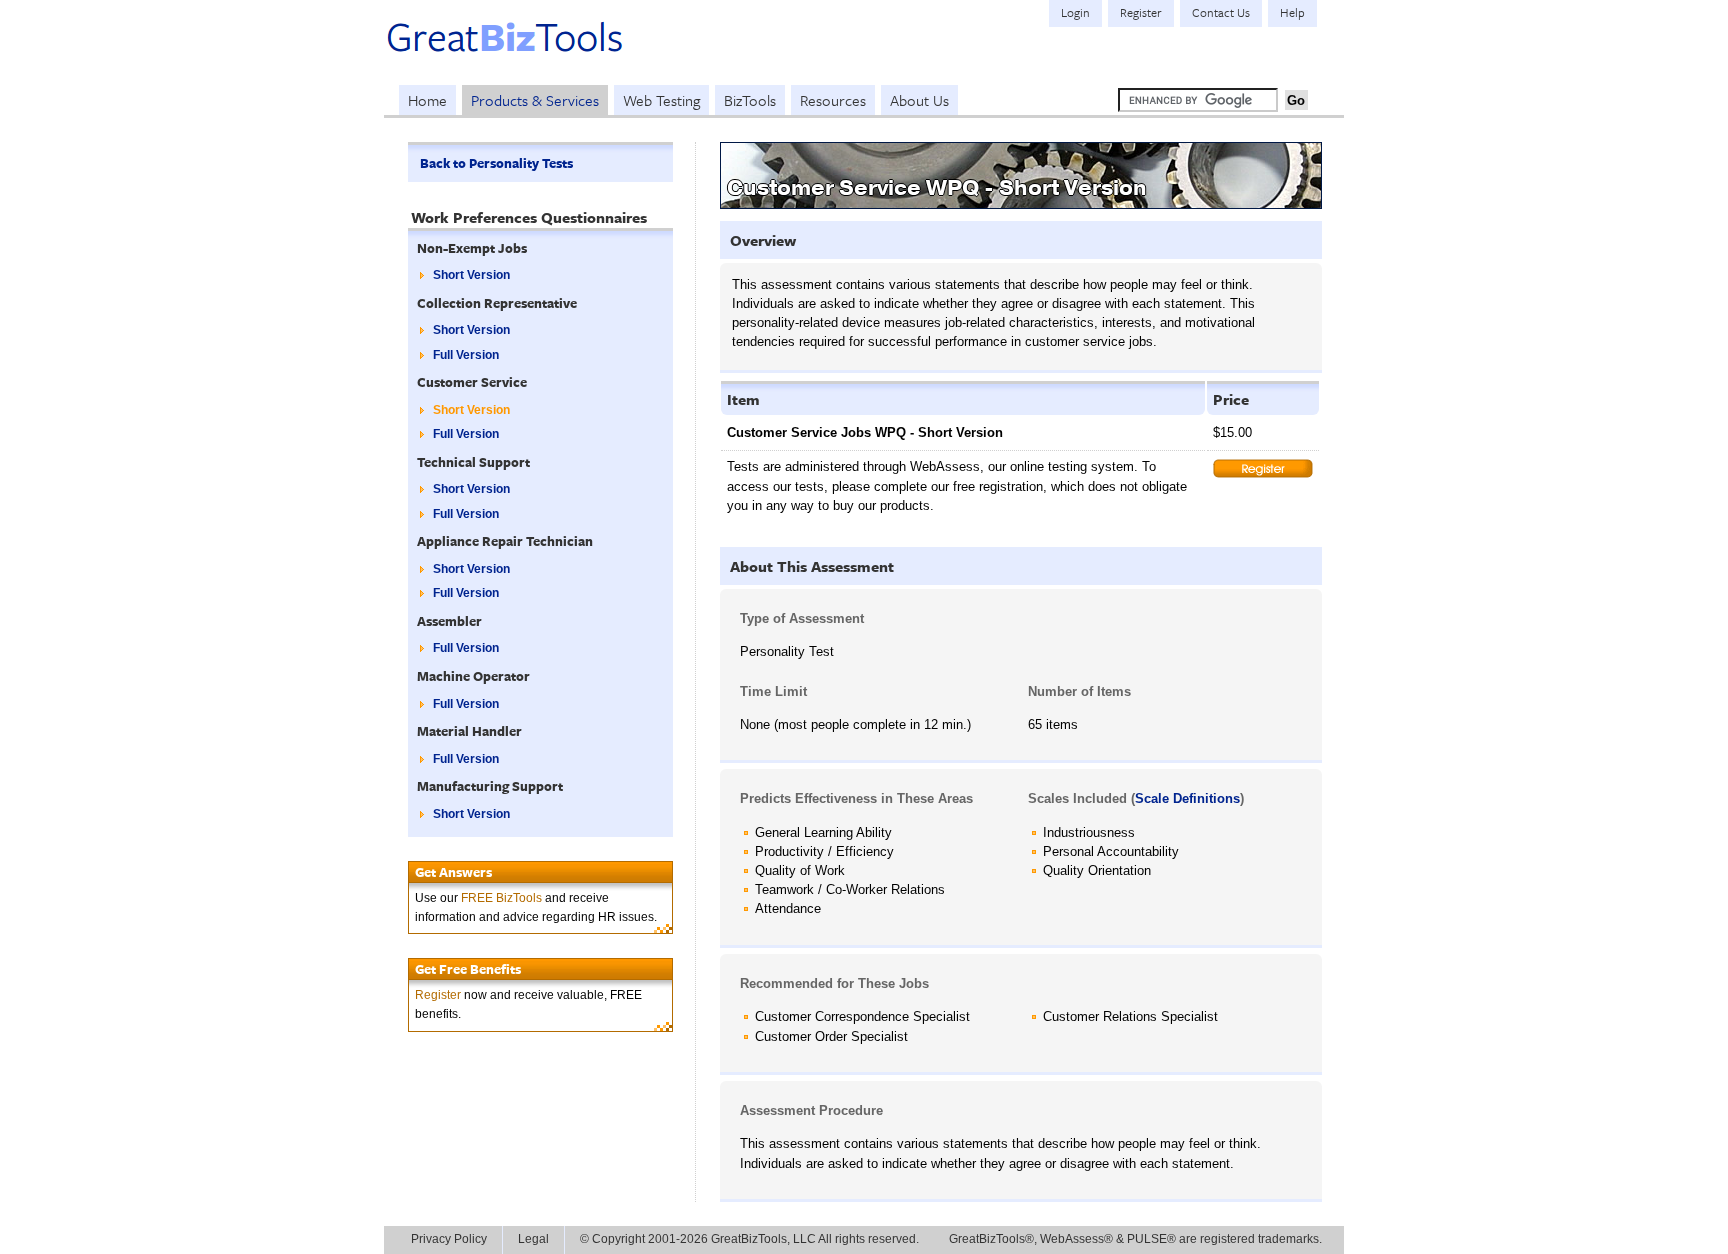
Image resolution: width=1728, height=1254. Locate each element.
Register (438, 995)
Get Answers (453, 872)
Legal (533, 1239)
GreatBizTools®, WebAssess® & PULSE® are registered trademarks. (1135, 1239)
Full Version (466, 355)
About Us (919, 100)
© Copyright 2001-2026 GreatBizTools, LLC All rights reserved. (749, 1239)
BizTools (750, 100)
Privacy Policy (449, 1239)
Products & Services (535, 100)
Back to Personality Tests (496, 163)
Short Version (471, 275)
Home (427, 100)
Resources (833, 100)
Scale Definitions (1187, 798)
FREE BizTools (501, 898)
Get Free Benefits (468, 969)
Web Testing (661, 100)
